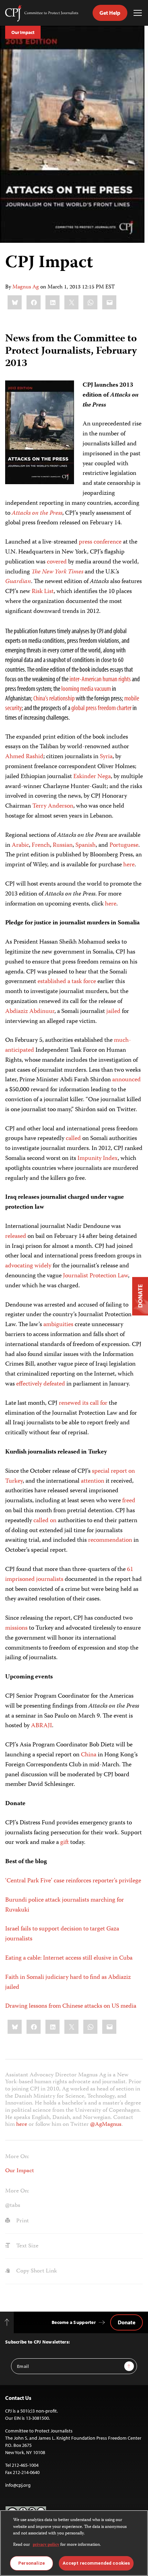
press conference (100, 542)
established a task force (67, 982)
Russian (63, 845)
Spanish (86, 845)
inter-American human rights (100, 679)
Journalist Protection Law (96, 1276)
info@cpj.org (18, 2485)
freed (129, 1501)
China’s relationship (54, 698)
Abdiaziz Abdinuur (30, 1012)
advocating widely (28, 1266)
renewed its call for (83, 1403)
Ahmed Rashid (24, 757)
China (89, 1755)
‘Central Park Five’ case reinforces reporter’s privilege (73, 1881)
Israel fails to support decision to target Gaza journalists (62, 1934)
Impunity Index (98, 1159)
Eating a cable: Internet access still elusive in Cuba (69, 1958)
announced (126, 1080)
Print (22, 2221)
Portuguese (124, 845)
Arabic (20, 845)
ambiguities (58, 1325)
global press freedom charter (101, 708)
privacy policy (46, 2545)
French (41, 845)
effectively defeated (41, 1384)
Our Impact (23, 32)
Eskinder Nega (92, 777)
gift (65, 1843)
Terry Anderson (53, 806)
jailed (113, 1012)
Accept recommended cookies (96, 2563)
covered (57, 562)
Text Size (27, 2246)
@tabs (13, 2205)
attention (93, 1481)
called (73, 1139)
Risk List (43, 592)
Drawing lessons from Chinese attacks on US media (71, 2006)
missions (16, 1628)
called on (45, 1521)
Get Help (110, 13)
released (16, 1236)
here (129, 865)
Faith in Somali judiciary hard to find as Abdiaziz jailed (68, 1982)
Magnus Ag (26, 287)
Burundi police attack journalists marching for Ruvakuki (65, 1905)
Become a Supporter (74, 2322)
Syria (106, 757)
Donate (126, 2322)
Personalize (31, 2563)
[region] (74, 2543)
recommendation (110, 1540)
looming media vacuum (86, 688)
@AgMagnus (106, 2124)
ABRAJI (41, 1726)
